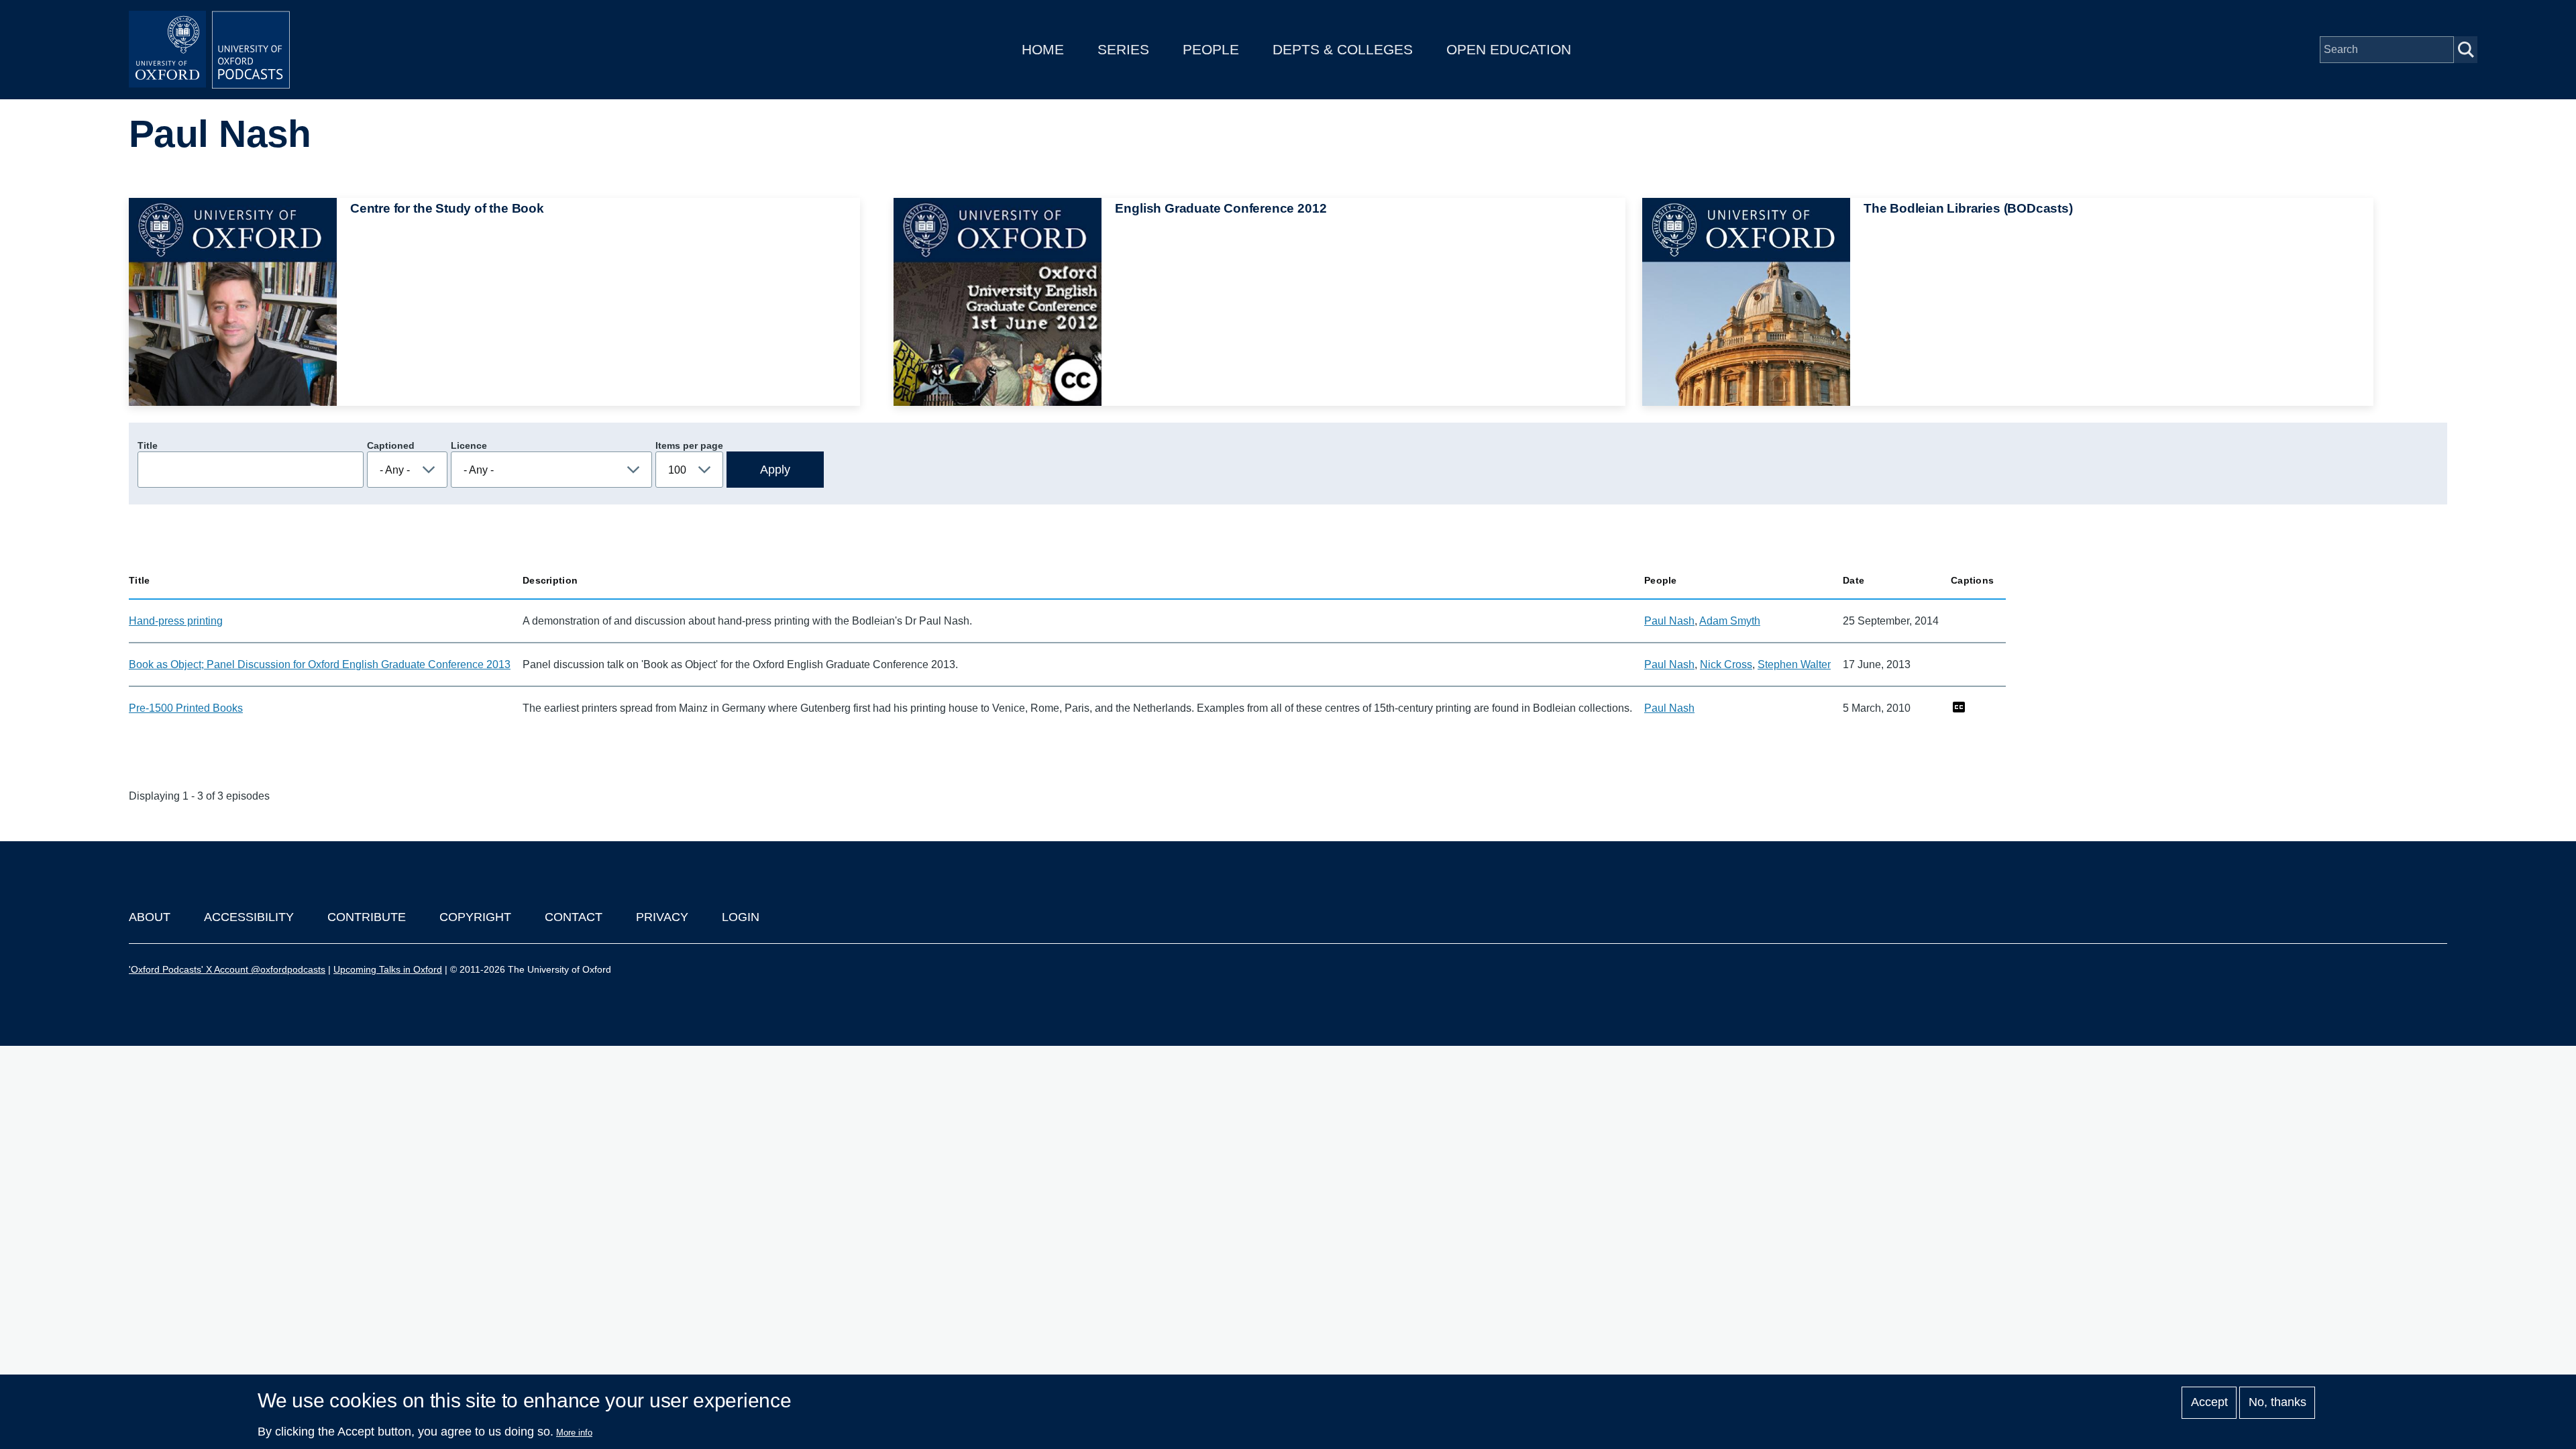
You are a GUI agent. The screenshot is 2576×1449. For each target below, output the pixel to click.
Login (741, 917)
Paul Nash (1669, 621)
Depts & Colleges (1343, 49)
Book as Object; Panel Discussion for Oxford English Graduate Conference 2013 (320, 664)
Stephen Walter (1794, 664)
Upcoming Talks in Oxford (388, 969)
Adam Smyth (1730, 621)
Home (1043, 49)
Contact (574, 917)
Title (148, 445)
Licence (469, 445)
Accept (2209, 1403)
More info (574, 1433)
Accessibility (249, 917)
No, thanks (2277, 1403)
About (150, 917)
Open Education (1509, 49)
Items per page (689, 445)
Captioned (391, 445)
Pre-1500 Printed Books (186, 708)
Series (1123, 49)
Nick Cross (1726, 664)
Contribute (367, 917)
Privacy (662, 917)
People (1211, 49)
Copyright (475, 917)
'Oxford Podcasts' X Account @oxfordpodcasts (227, 969)
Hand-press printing (176, 621)
